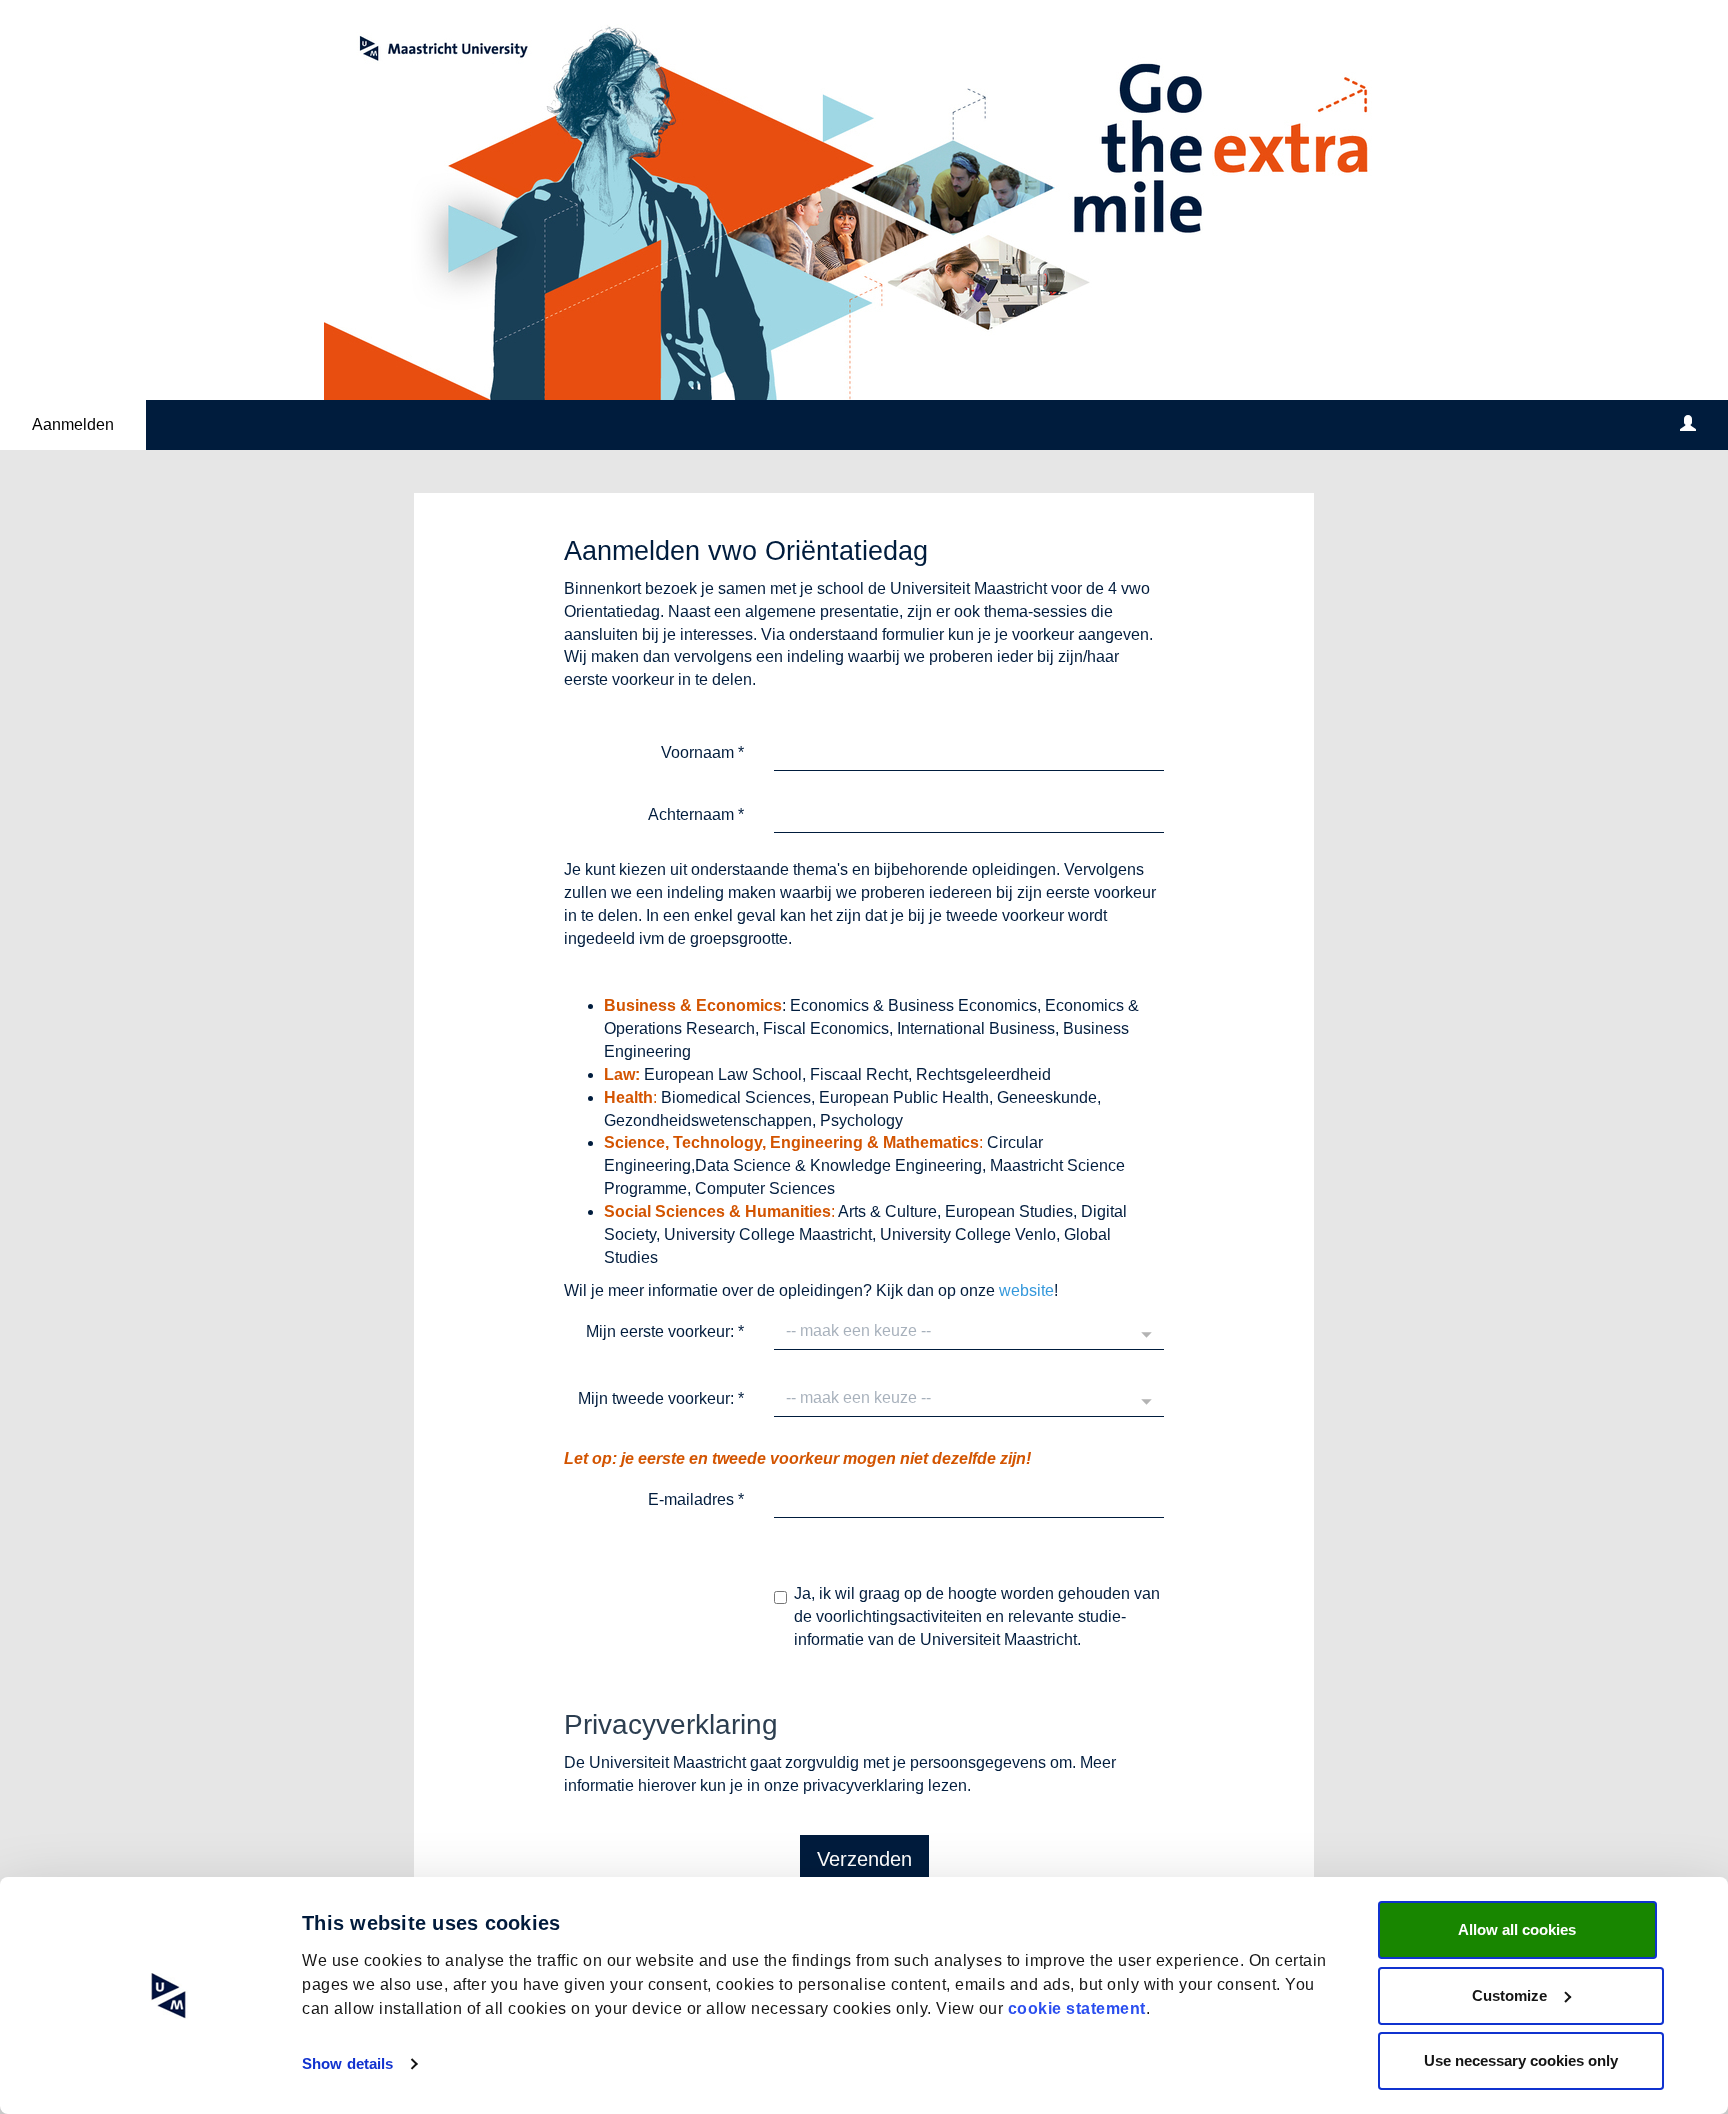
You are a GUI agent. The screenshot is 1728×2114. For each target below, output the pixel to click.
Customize (1509, 1995)
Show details (347, 2063)
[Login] (1688, 425)
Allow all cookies (1517, 1929)
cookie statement (1077, 2008)
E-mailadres (696, 1499)
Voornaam (702, 752)
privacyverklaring (863, 1785)
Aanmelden (73, 424)
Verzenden (864, 1859)
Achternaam (696, 814)
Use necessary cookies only (1521, 2060)
